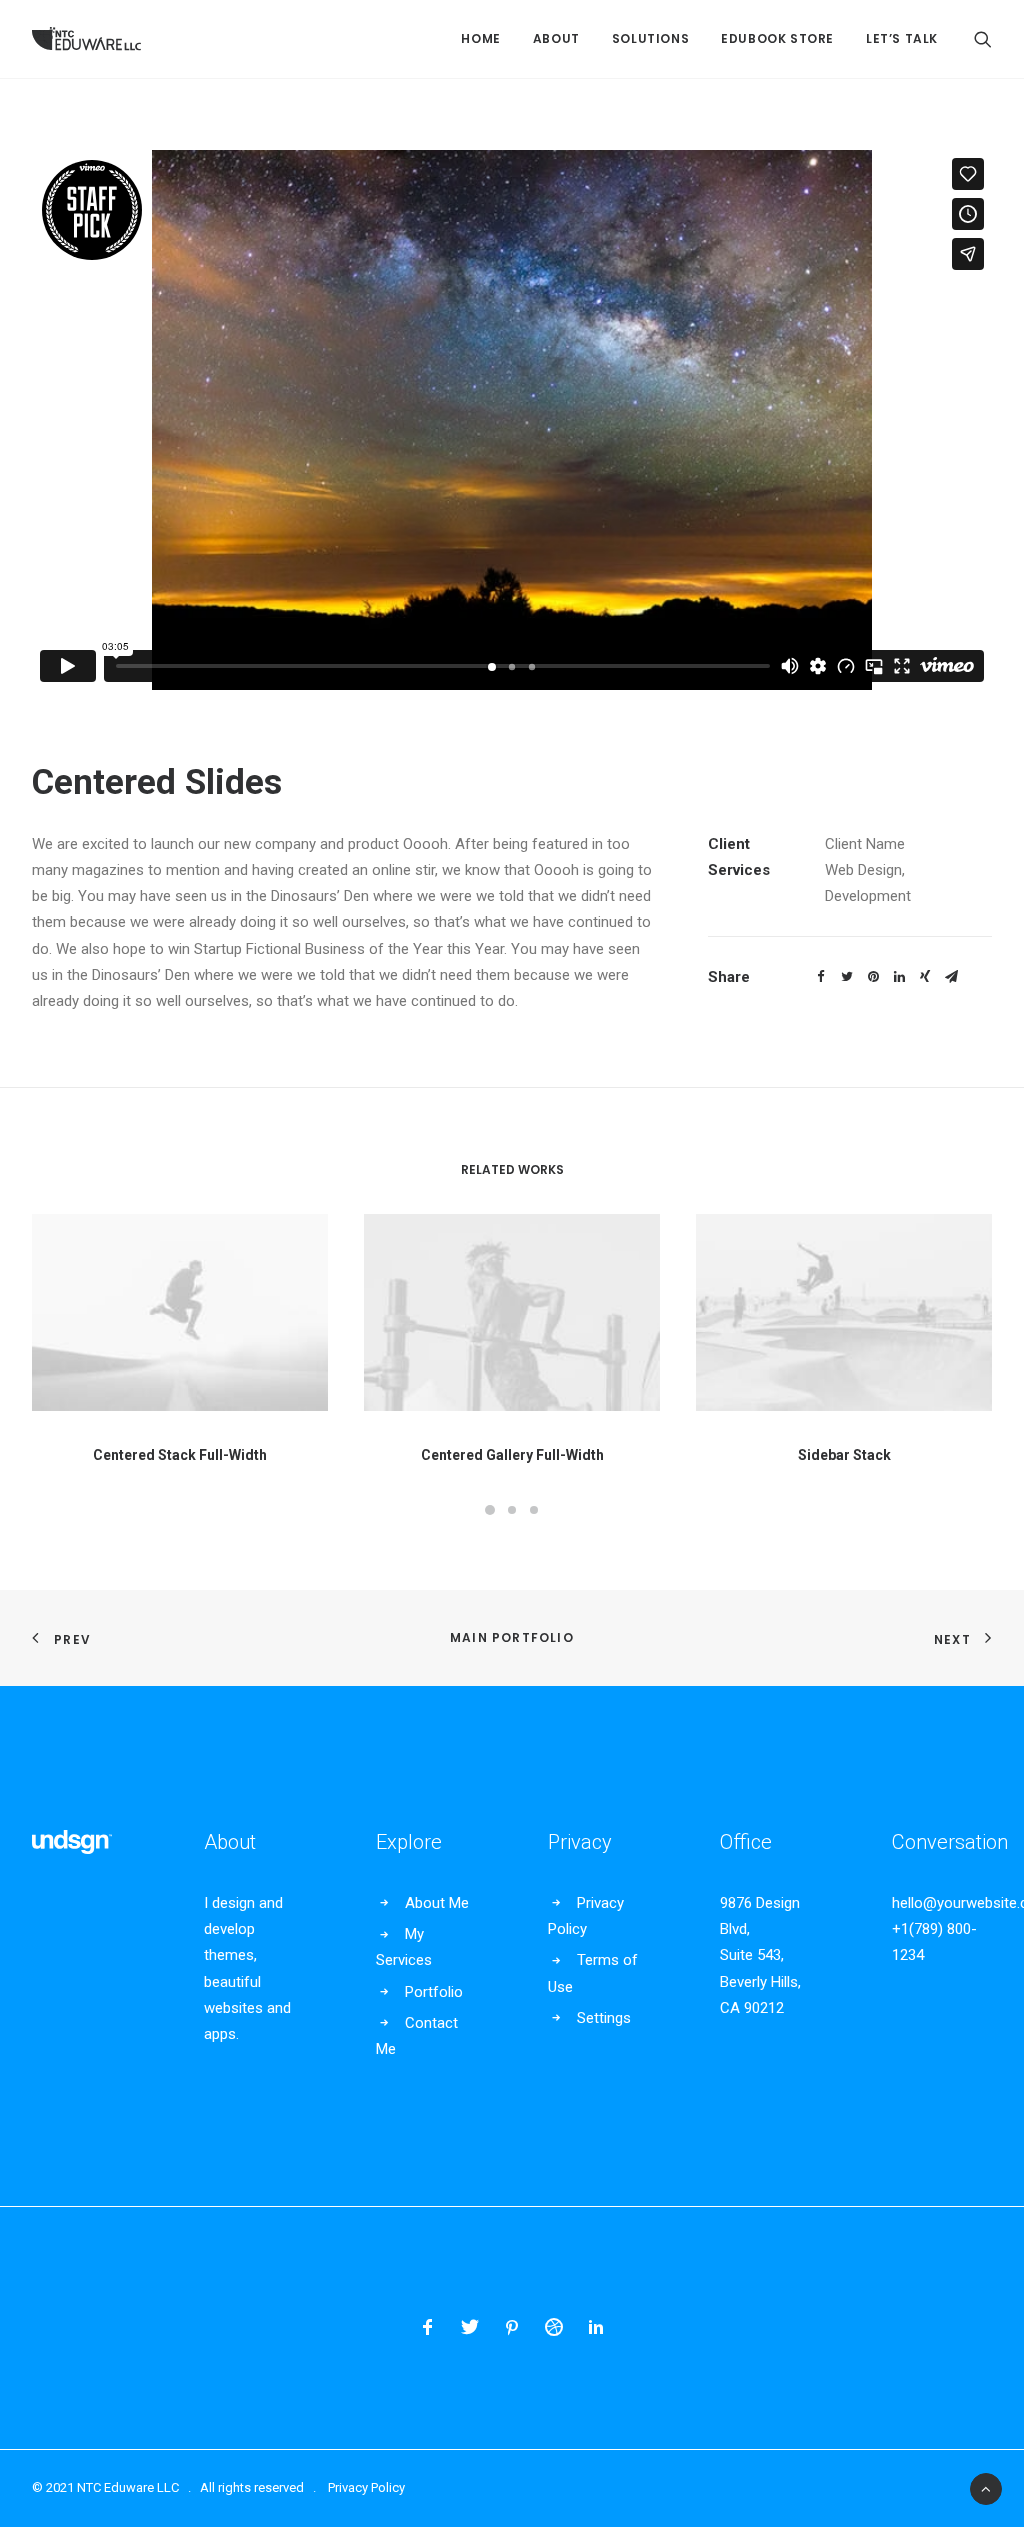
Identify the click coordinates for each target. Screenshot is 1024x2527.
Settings (604, 2018)
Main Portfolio (512, 1637)
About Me (437, 1903)
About (556, 38)
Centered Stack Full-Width (180, 1455)
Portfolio (434, 1992)
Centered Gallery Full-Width (512, 1455)
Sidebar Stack (844, 1455)
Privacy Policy (366, 2487)
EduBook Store (777, 38)
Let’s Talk (902, 38)
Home (480, 38)
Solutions (650, 38)
